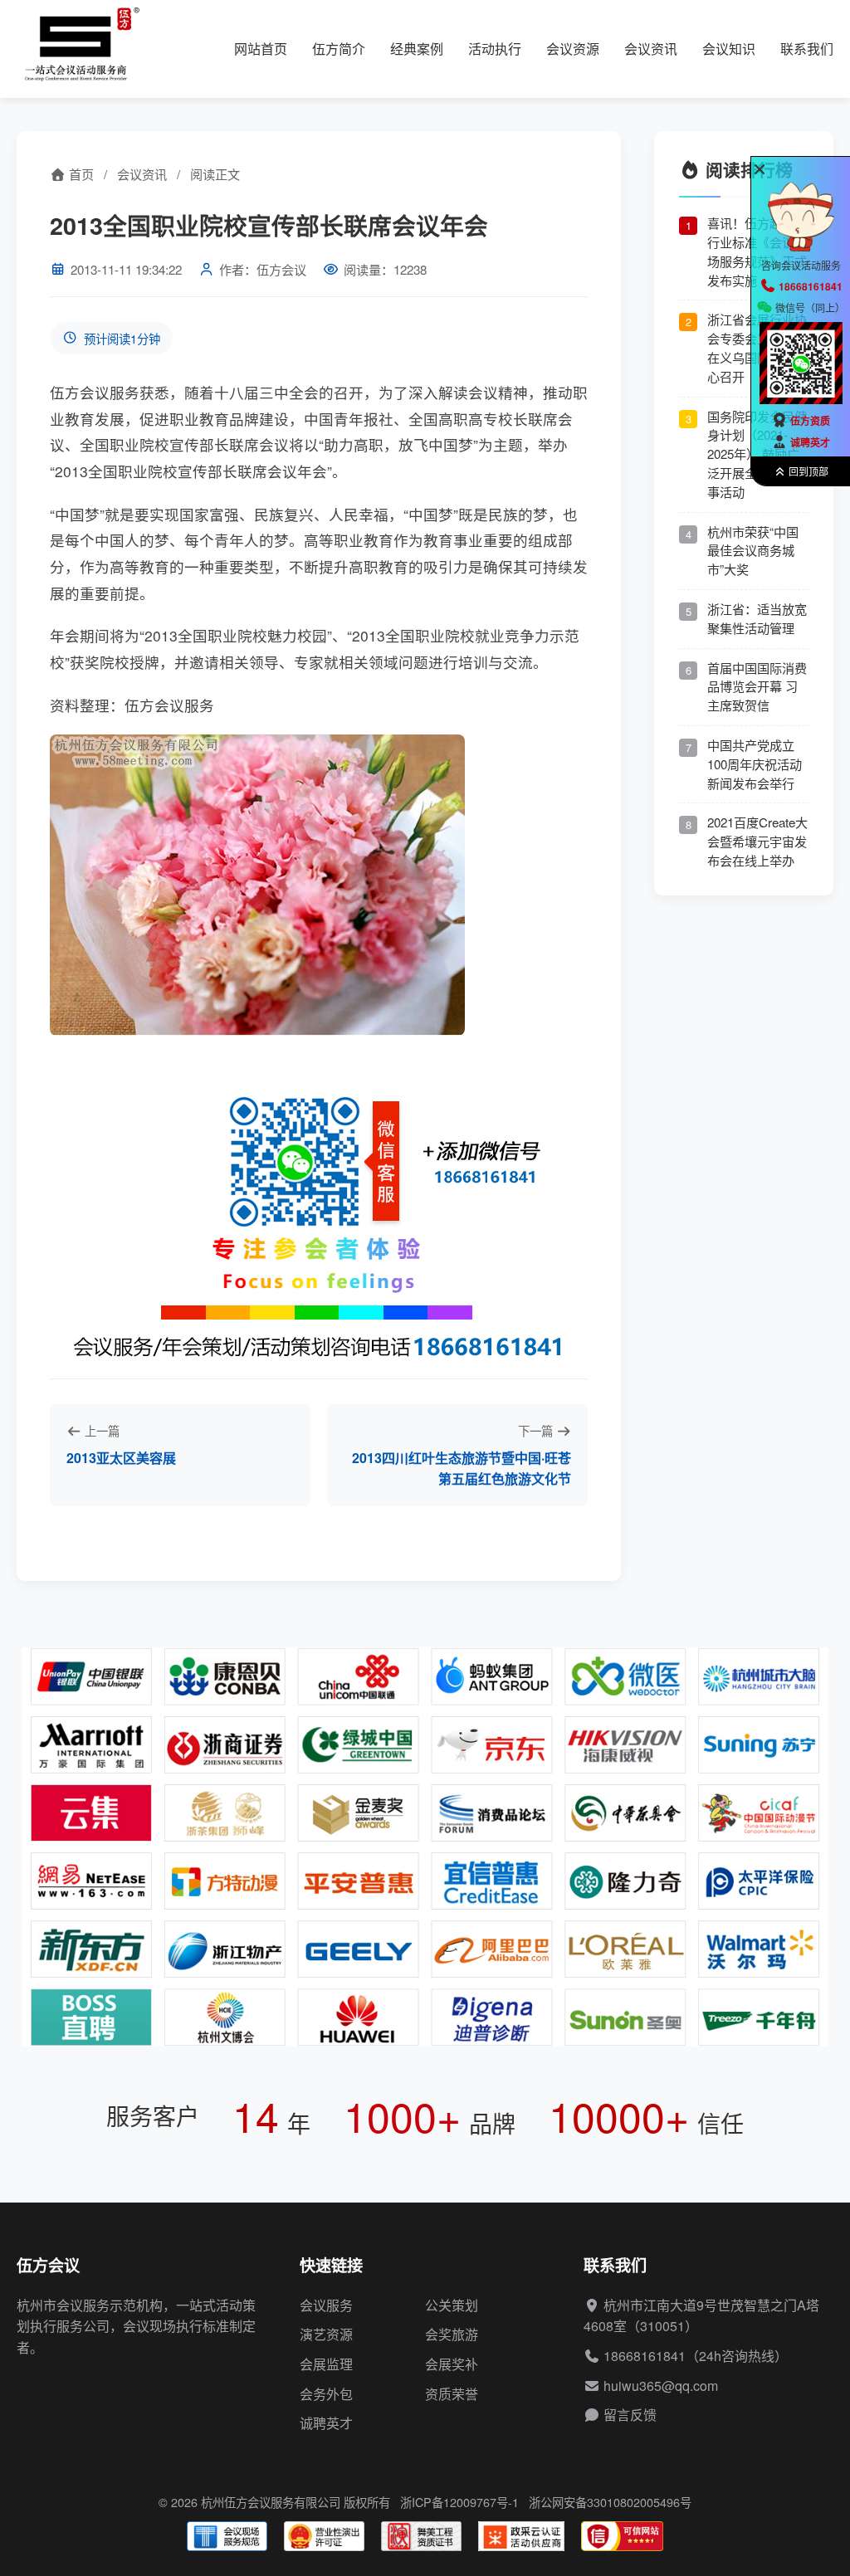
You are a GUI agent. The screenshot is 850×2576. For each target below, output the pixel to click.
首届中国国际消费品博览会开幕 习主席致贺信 (757, 687)
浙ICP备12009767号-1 (459, 2502)
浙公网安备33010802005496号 (610, 2502)
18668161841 (645, 2356)
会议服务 (326, 2305)
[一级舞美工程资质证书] (421, 2536)
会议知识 (729, 49)
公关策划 (452, 2305)
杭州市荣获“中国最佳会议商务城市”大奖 (753, 551)
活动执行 (495, 49)
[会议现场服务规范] (227, 2536)
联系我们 (807, 49)
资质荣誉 (452, 2394)
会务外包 (326, 2394)
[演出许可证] (324, 2536)
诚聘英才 (326, 2423)
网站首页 (261, 49)
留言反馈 (630, 2415)
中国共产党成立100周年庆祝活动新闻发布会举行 (755, 764)
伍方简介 (339, 49)
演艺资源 (326, 2334)
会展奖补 (452, 2364)
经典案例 (417, 49)
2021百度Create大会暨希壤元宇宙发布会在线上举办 (757, 841)
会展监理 (326, 2364)
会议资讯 (651, 49)
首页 (80, 174)
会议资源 (573, 49)
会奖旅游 (452, 2334)
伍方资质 (810, 421)
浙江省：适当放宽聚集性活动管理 (757, 618)
